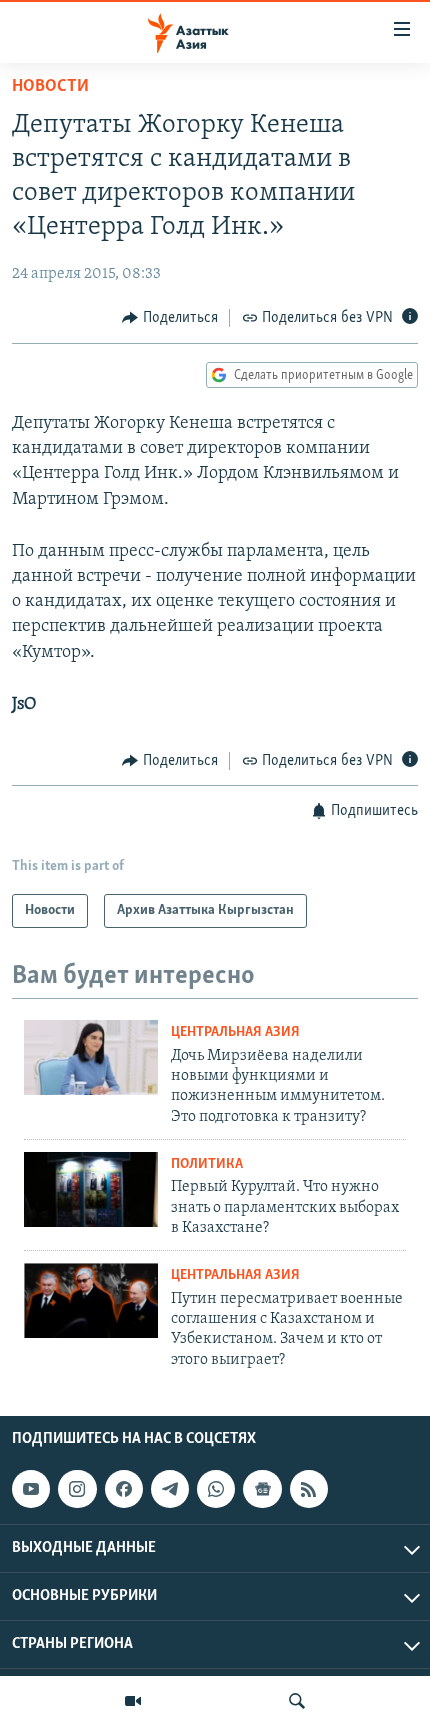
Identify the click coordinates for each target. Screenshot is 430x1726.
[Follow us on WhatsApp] (216, 1489)
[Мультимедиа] (133, 1701)
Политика (207, 1164)
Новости (50, 87)
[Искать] (297, 1701)
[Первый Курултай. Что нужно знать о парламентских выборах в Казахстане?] (91, 1189)
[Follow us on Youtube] (31, 1489)
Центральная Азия (235, 1032)
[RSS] (309, 1489)
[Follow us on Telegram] (170, 1489)
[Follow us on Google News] (262, 1489)
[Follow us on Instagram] (77, 1489)
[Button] (170, 318)
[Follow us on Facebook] (124, 1489)
